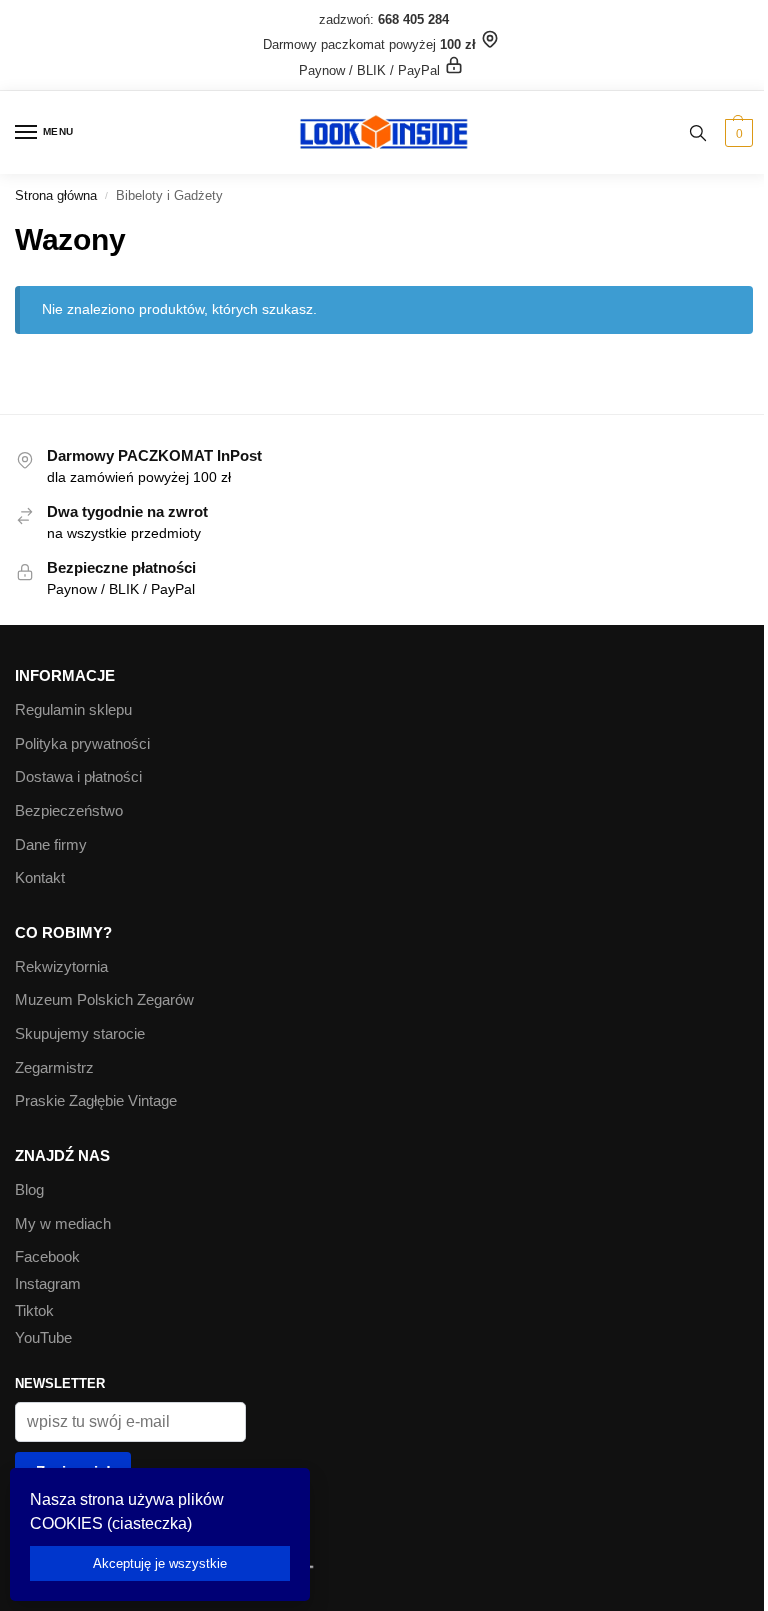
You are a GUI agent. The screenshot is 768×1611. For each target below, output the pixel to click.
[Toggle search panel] (698, 132)
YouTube (43, 1338)
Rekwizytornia (61, 967)
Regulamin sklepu (73, 710)
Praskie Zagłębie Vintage (96, 1101)
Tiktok (34, 1311)
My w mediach (63, 1224)
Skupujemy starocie (80, 1034)
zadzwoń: (384, 19)
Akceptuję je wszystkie (160, 1563)
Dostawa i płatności (78, 777)
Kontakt (40, 878)
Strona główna (56, 195)
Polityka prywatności (82, 744)
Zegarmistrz (54, 1068)
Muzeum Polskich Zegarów (104, 1000)
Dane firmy (51, 845)
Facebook (47, 1257)
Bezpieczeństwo (69, 811)
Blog (29, 1190)
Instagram (48, 1284)
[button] (736, 133)
